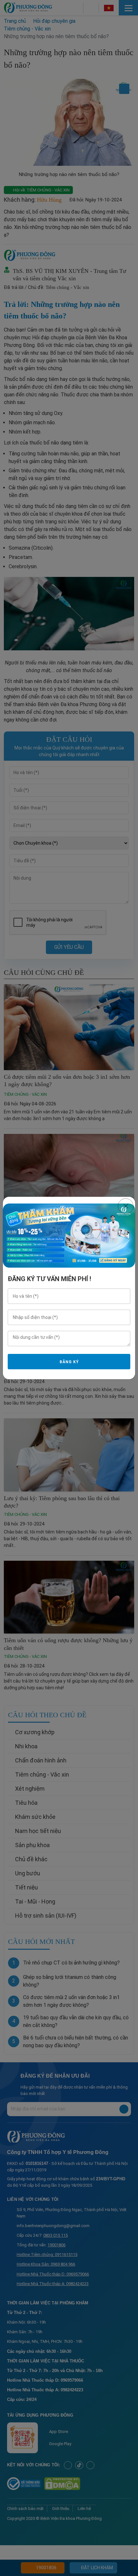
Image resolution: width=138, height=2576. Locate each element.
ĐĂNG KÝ (69, 1362)
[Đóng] (126, 1206)
